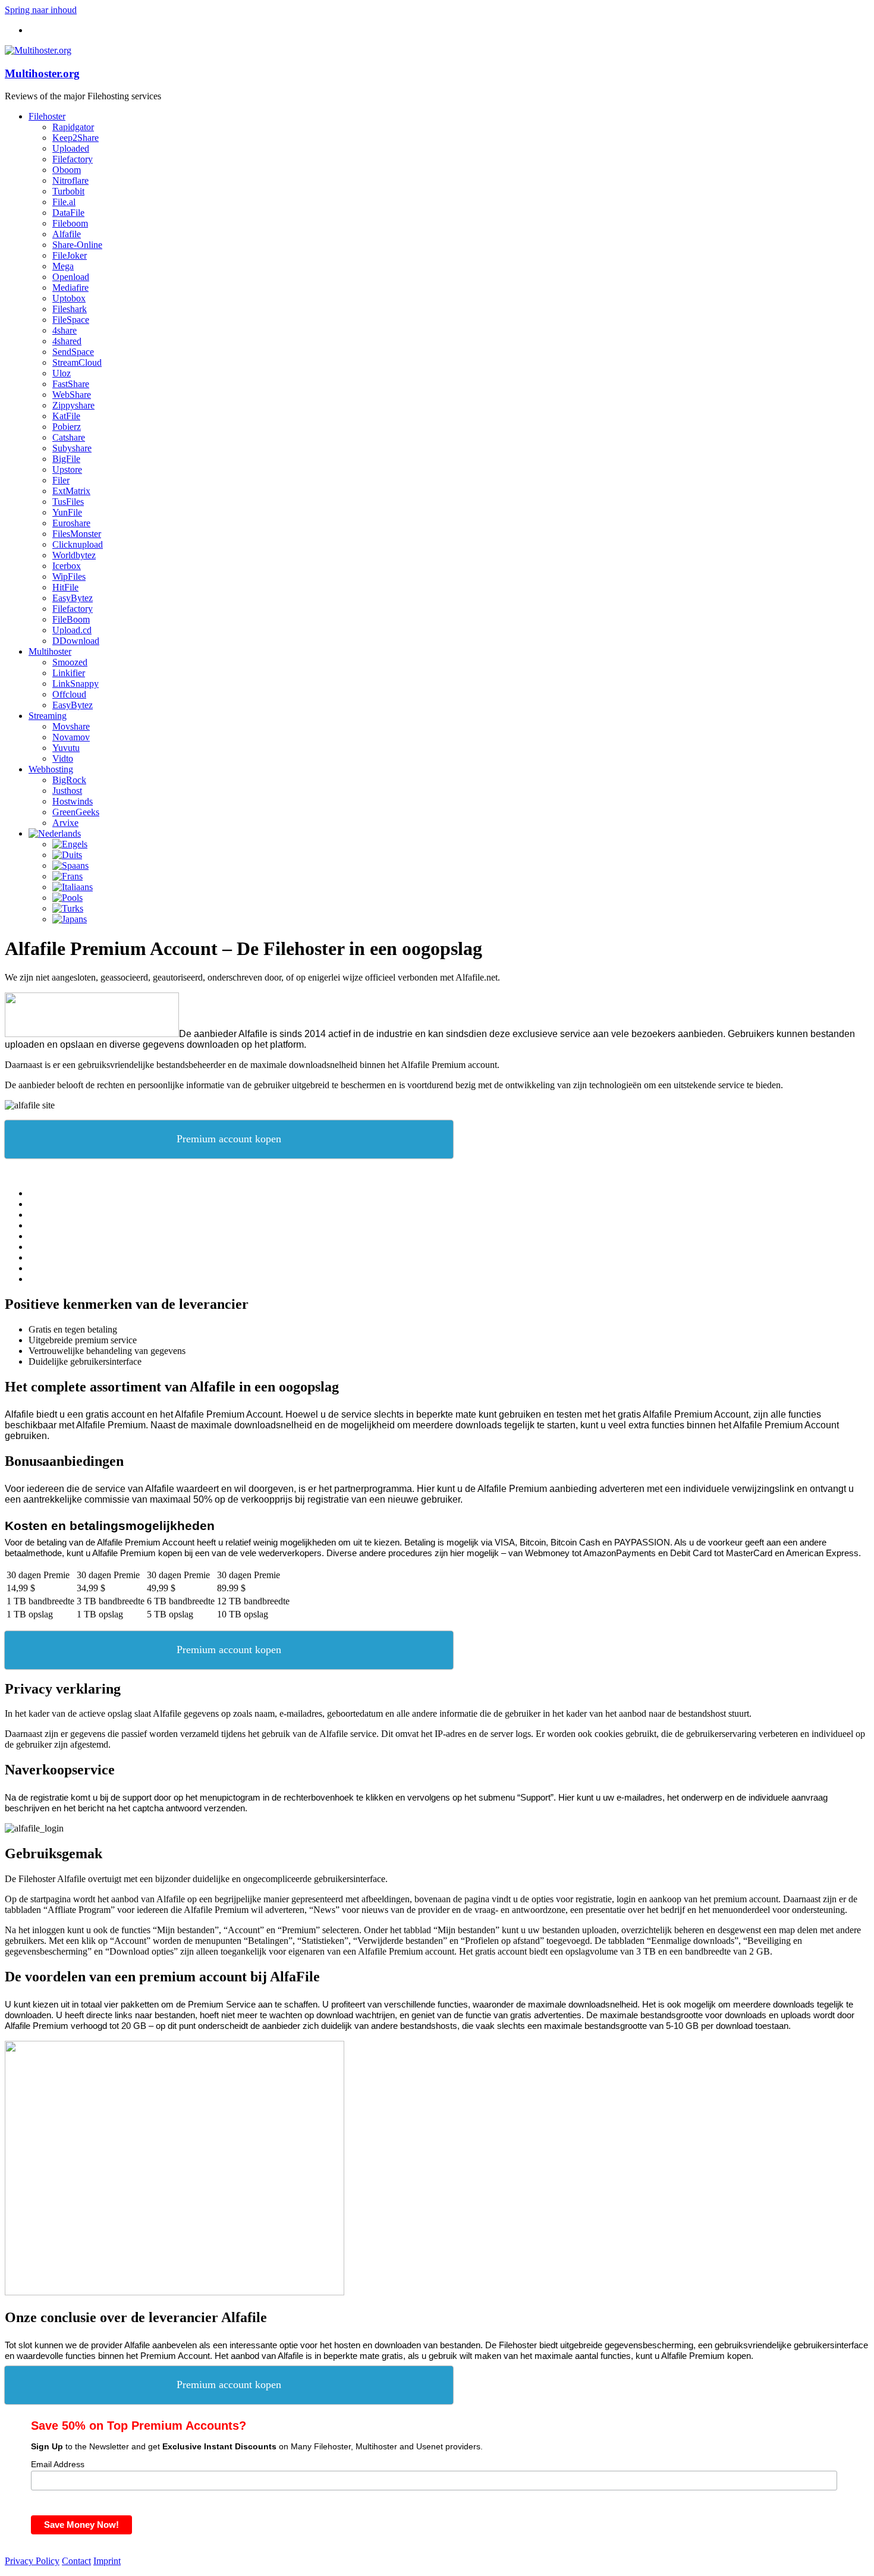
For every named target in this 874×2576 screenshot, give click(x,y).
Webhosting (51, 769)
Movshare (71, 726)
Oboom (67, 170)
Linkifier (69, 673)
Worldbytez (74, 555)
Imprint (107, 2561)
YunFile (67, 512)
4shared (67, 341)
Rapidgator (73, 127)
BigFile (66, 459)
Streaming (48, 716)
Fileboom (70, 223)
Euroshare (71, 523)
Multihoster (50, 651)
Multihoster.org (42, 73)
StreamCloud (77, 362)
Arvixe (65, 823)
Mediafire (70, 288)
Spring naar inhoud (41, 10)
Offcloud (69, 694)
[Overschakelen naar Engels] (70, 844)
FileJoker (70, 255)
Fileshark (70, 309)
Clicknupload (78, 544)
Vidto (63, 758)
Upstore (67, 469)
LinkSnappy (76, 684)
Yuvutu (66, 748)
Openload (71, 277)
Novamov (71, 737)
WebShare (72, 395)
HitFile (65, 587)
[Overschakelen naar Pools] (67, 898)
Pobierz (67, 427)
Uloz (62, 373)
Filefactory (73, 159)
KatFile (66, 416)
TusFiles (68, 502)
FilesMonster (77, 534)
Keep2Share (76, 138)
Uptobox (69, 298)
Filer (61, 480)
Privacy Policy (32, 2561)
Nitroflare (70, 180)
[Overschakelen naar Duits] (67, 855)
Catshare (69, 437)
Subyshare (72, 448)
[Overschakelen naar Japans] (70, 919)
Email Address (58, 2464)
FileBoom (71, 619)
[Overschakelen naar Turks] (68, 908)
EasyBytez (73, 598)
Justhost (67, 791)
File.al (64, 202)
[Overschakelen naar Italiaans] (73, 887)
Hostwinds (73, 801)
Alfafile (67, 234)
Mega (63, 266)
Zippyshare (73, 405)
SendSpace (73, 352)
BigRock (69, 780)
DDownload (76, 641)
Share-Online (77, 245)
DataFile (68, 213)
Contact (76, 2561)
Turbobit (68, 191)
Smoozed (70, 662)
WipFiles (69, 577)
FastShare (71, 384)
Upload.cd (72, 630)
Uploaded (71, 148)
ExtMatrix (71, 491)
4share (65, 330)
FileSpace (71, 320)
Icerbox (67, 566)
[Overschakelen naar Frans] (67, 876)
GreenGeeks (76, 812)
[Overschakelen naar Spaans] (70, 866)
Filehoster (47, 116)
